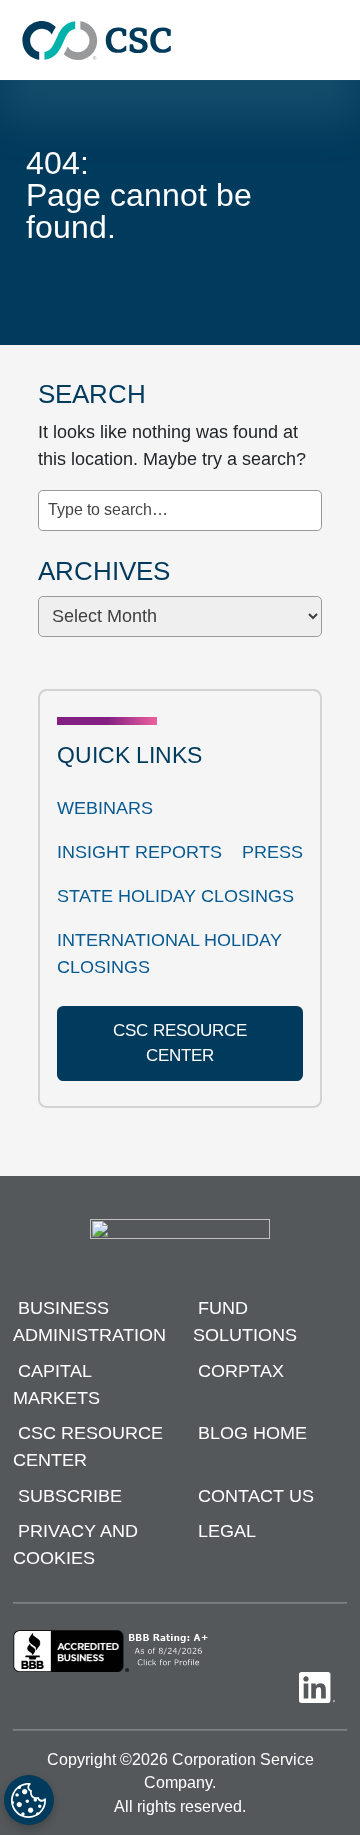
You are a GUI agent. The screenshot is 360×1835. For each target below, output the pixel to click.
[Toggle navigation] (335, 40)
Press (272, 852)
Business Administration (89, 1321)
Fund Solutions (245, 1321)
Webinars (105, 808)
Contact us (256, 1496)
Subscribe (70, 1496)
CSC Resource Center (88, 1446)
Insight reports (139, 852)
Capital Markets (56, 1384)
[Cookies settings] (29, 1800)
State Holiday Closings (175, 896)
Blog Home (252, 1433)
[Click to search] (307, 499)
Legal (227, 1531)
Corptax (241, 1371)
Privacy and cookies (75, 1544)
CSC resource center (180, 1043)
